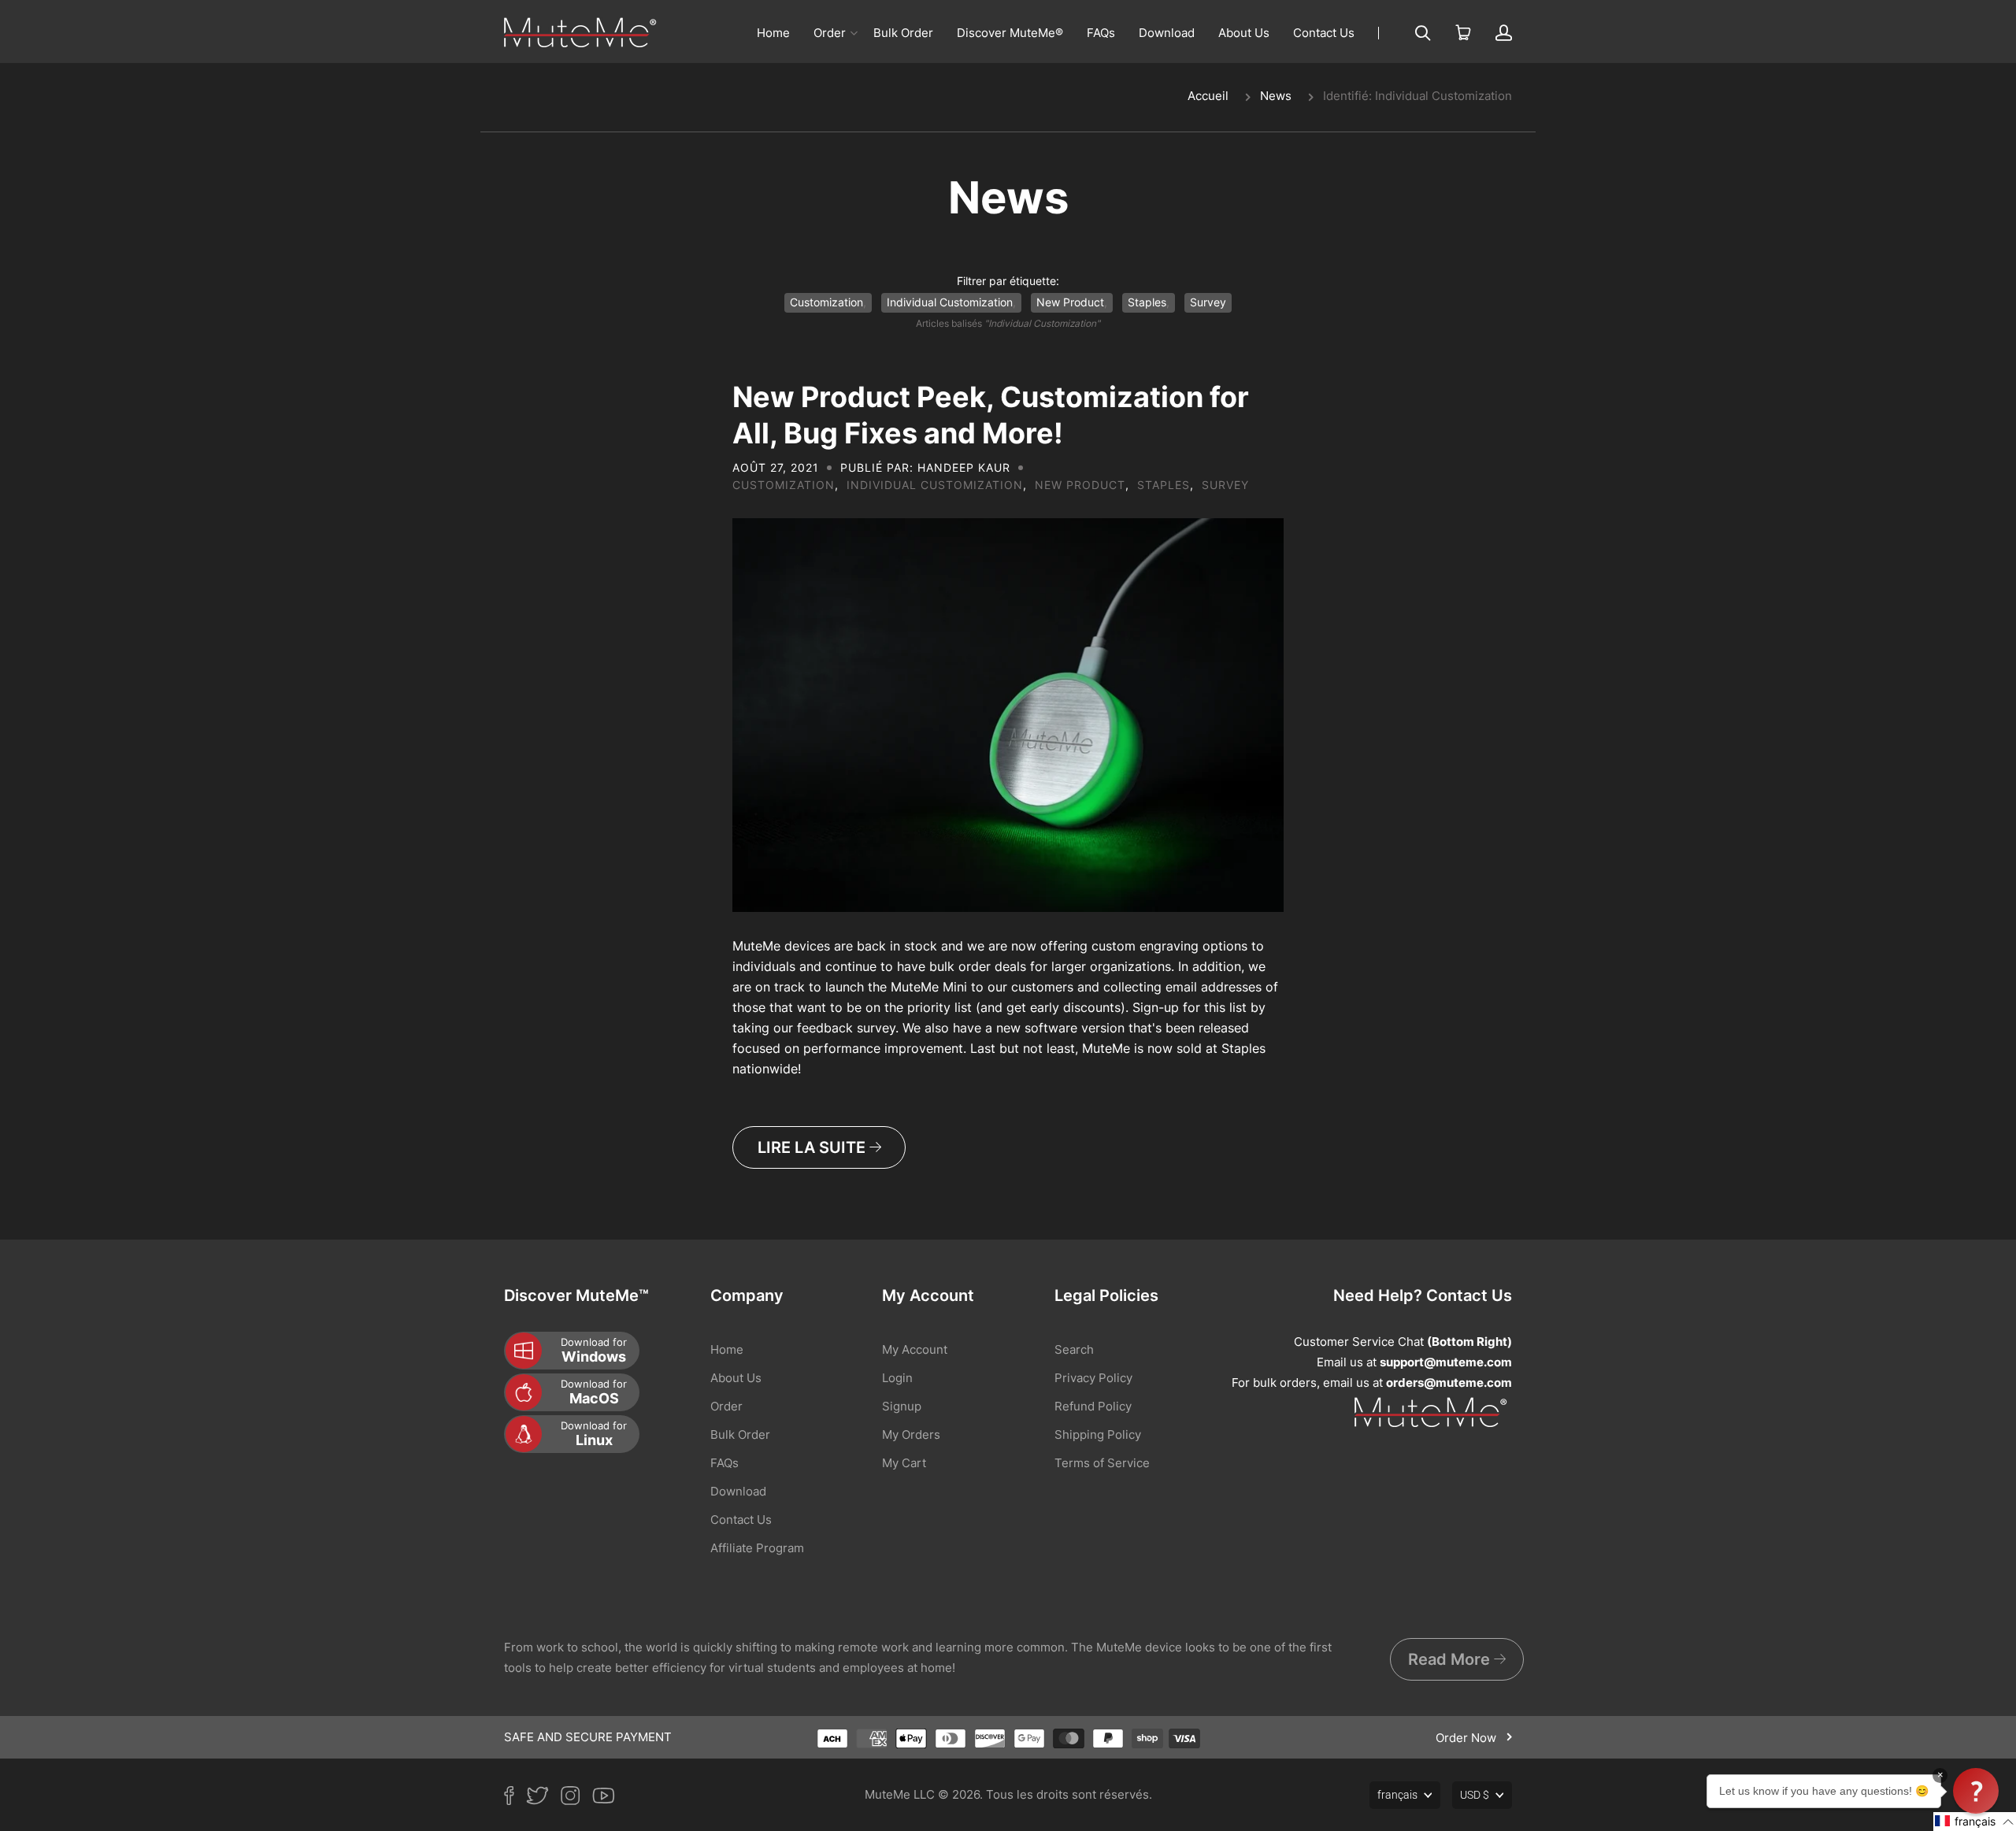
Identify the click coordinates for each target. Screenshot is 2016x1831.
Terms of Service (1102, 1463)
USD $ (1475, 1795)
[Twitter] (543, 1799)
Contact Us (1324, 33)
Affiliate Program (757, 1548)
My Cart (904, 1463)
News (1276, 96)
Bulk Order (903, 33)
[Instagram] (576, 1799)
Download (1167, 33)
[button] (1975, 1822)
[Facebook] (515, 1799)
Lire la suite (813, 1147)
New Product (1070, 302)
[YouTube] (610, 1799)
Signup (902, 1406)
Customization (826, 302)
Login (897, 1378)
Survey (1208, 302)
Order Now (1468, 1738)
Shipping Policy (1098, 1434)
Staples (1147, 302)
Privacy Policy (1093, 1378)
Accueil (1208, 96)
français (1397, 1795)
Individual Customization (950, 302)
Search (1074, 1349)
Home (773, 33)
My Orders (911, 1434)
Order (830, 33)
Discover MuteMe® (1010, 33)
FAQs (1101, 33)
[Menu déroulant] (854, 33)
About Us (1244, 33)
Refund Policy (1093, 1406)
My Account (915, 1349)
